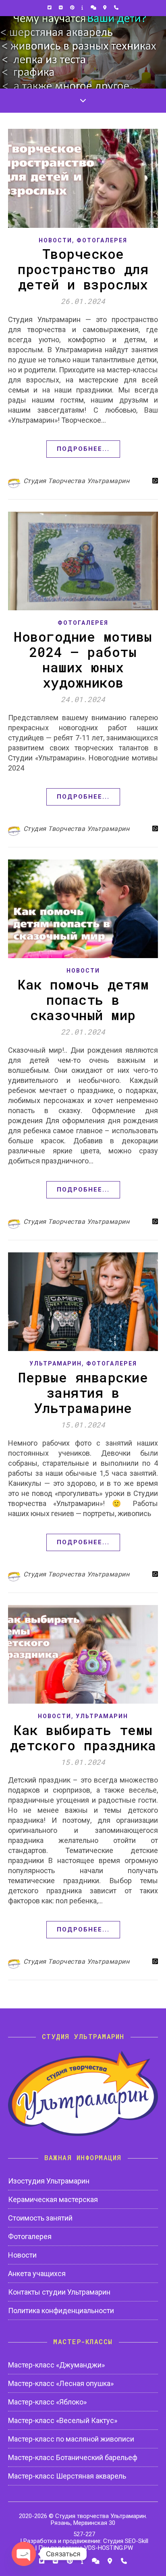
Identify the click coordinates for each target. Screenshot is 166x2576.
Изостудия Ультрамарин (49, 2181)
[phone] (116, 8)
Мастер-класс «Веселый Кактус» (63, 2420)
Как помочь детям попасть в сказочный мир (83, 1000)
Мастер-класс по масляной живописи (71, 2439)
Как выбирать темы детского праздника (83, 1737)
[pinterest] (73, 8)
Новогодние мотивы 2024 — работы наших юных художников (83, 659)
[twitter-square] (50, 8)
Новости (55, 240)
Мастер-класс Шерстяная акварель (67, 2476)
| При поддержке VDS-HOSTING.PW (84, 2548)
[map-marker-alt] (105, 8)
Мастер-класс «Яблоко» (47, 2402)
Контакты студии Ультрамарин (59, 2292)
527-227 (84, 2534)
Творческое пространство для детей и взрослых (83, 269)
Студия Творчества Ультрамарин (77, 481)
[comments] (94, 8)
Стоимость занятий (40, 2218)
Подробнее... (83, 449)
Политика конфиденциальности (61, 2311)
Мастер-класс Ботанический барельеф (73, 2457)
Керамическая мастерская (53, 2199)
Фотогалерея (102, 240)
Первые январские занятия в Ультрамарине (83, 1392)
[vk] (61, 8)
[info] (83, 8)
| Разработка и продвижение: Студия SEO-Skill (84, 2541)
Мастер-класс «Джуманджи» (56, 2365)
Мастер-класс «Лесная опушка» (61, 2383)
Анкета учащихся (37, 2273)
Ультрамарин (56, 1363)
